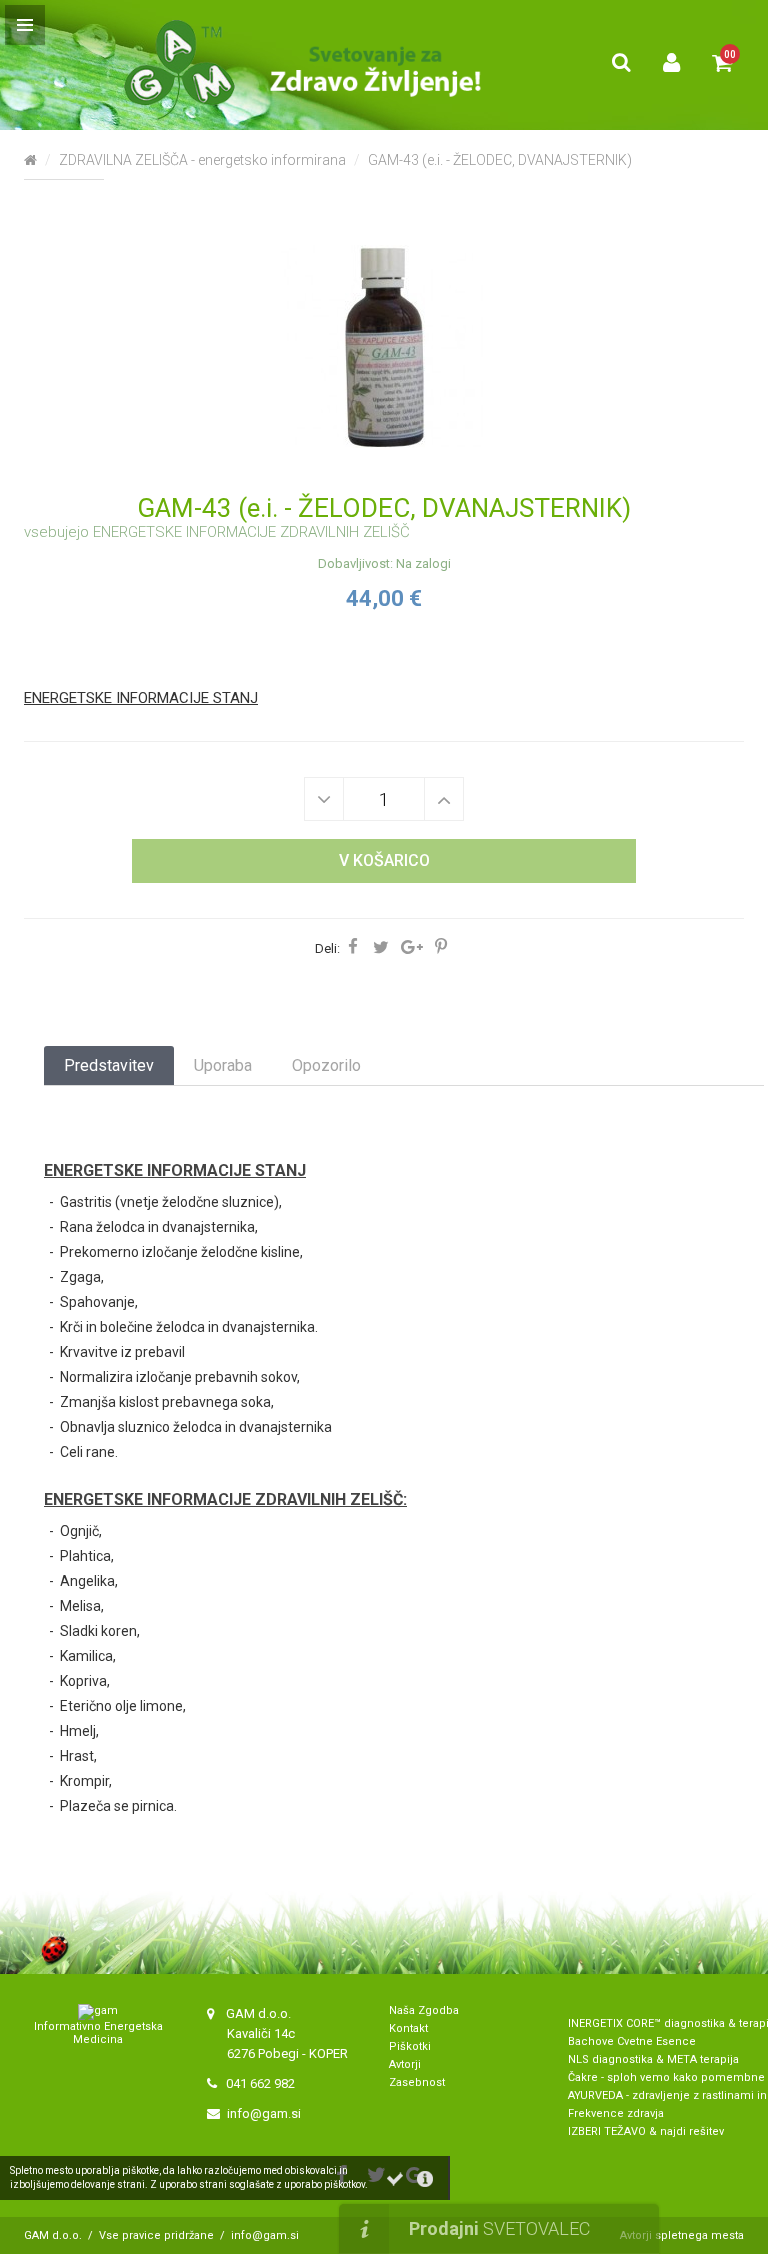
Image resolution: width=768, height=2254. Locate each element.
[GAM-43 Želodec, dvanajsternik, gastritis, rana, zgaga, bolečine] (384, 346)
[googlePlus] (415, 948)
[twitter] (384, 948)
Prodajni (499, 2228)
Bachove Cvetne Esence (632, 2041)
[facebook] (356, 948)
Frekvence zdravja (616, 2113)
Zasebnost (417, 2082)
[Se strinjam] (395, 2179)
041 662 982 (260, 2083)
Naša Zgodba (425, 2010)
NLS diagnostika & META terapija (653, 2059)
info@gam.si (264, 2113)
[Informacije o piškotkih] (425, 2179)
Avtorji (405, 2064)
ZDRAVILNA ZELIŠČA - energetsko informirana (202, 160)
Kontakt (408, 2028)
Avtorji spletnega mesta (682, 2235)
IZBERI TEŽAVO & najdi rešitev (646, 2131)
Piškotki (410, 2046)
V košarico (384, 860)
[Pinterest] (444, 948)
